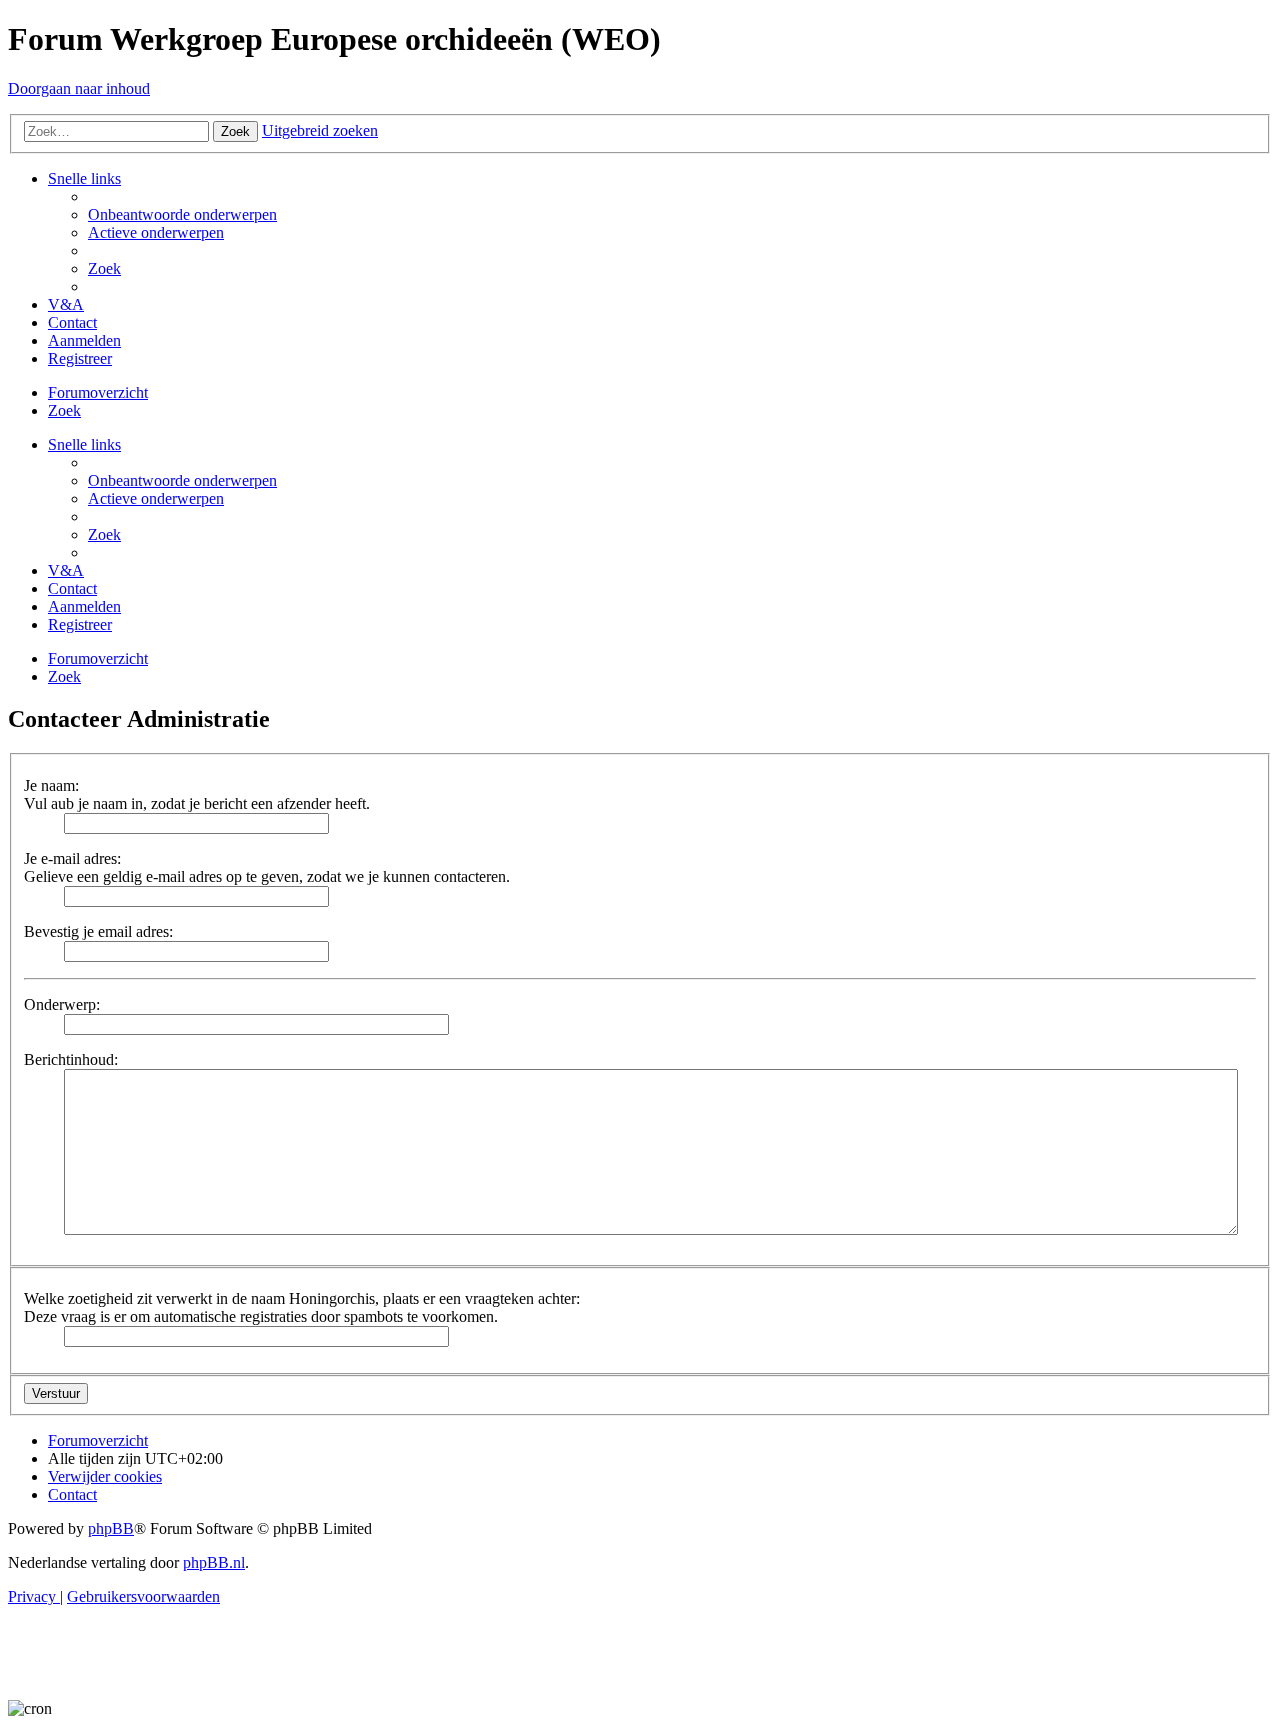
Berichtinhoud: (71, 1059)
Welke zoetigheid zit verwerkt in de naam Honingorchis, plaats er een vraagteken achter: (302, 1298)
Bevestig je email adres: (98, 931)
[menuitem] (182, 214)
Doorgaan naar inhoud (79, 88)
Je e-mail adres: (72, 858)
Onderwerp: (62, 1004)
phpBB (111, 1528)
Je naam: (51, 785)
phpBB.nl (214, 1562)
